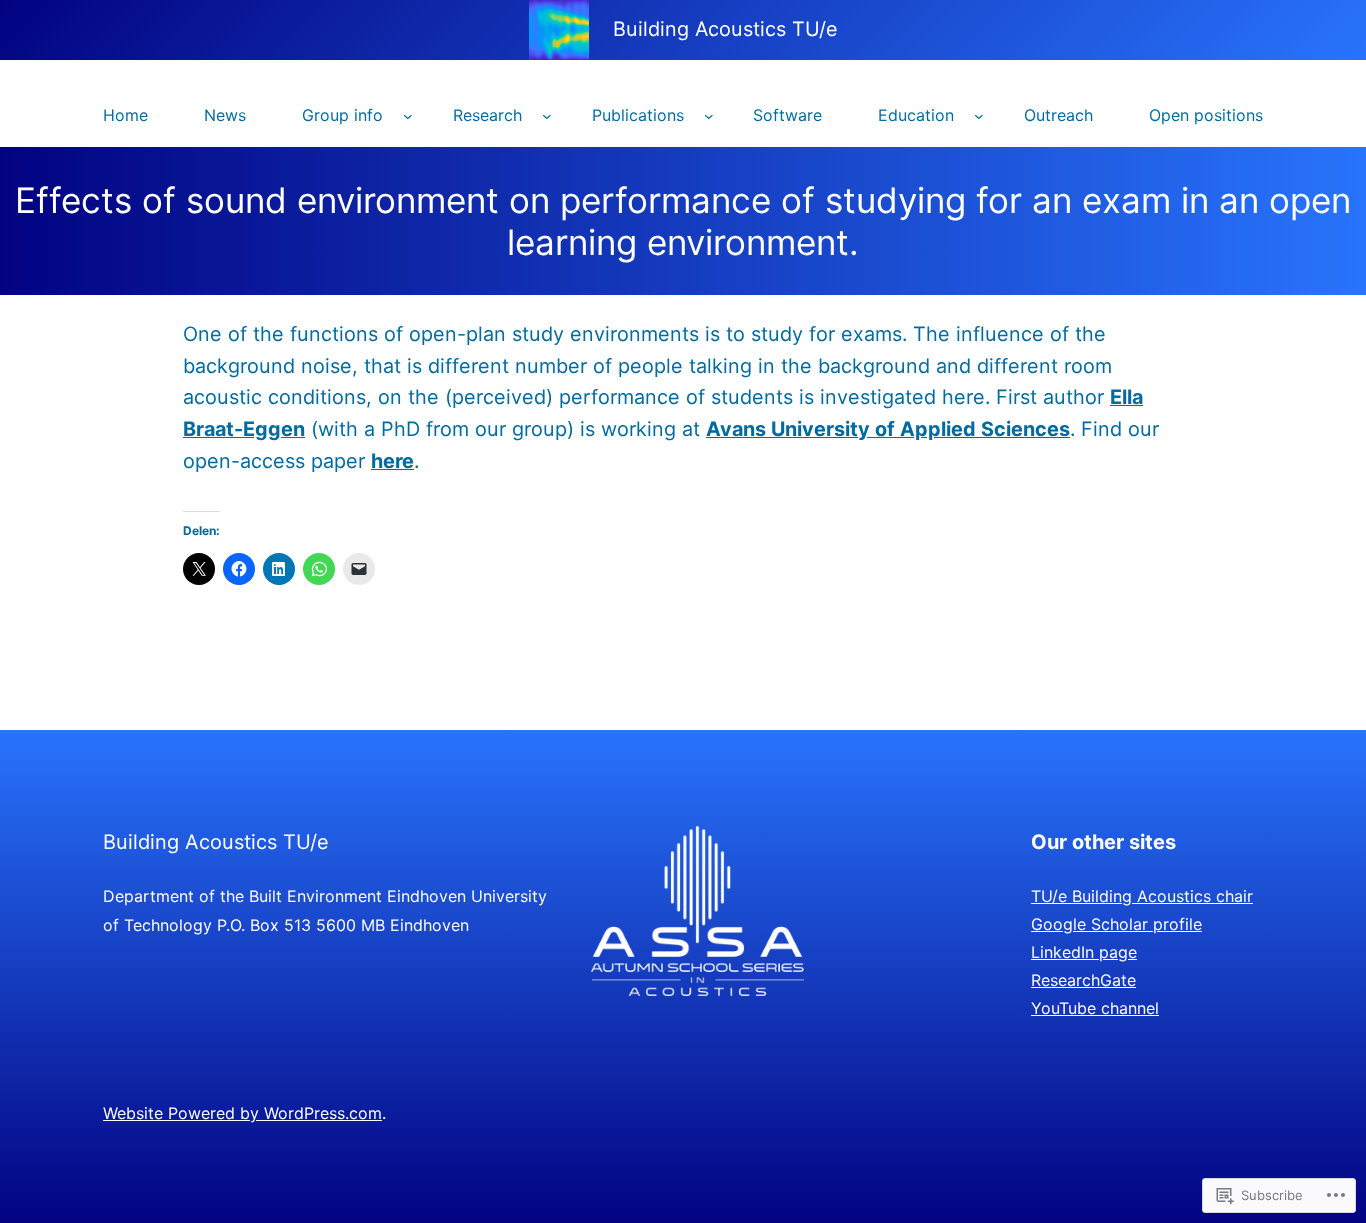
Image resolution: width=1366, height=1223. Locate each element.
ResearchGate (1083, 980)
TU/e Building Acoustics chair (1142, 896)
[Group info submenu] (408, 116)
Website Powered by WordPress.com (242, 1113)
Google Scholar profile (1116, 924)
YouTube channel (1095, 1008)
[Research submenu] (547, 116)
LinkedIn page (1084, 952)
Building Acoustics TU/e (725, 29)
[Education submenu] (979, 116)
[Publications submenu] (709, 116)
